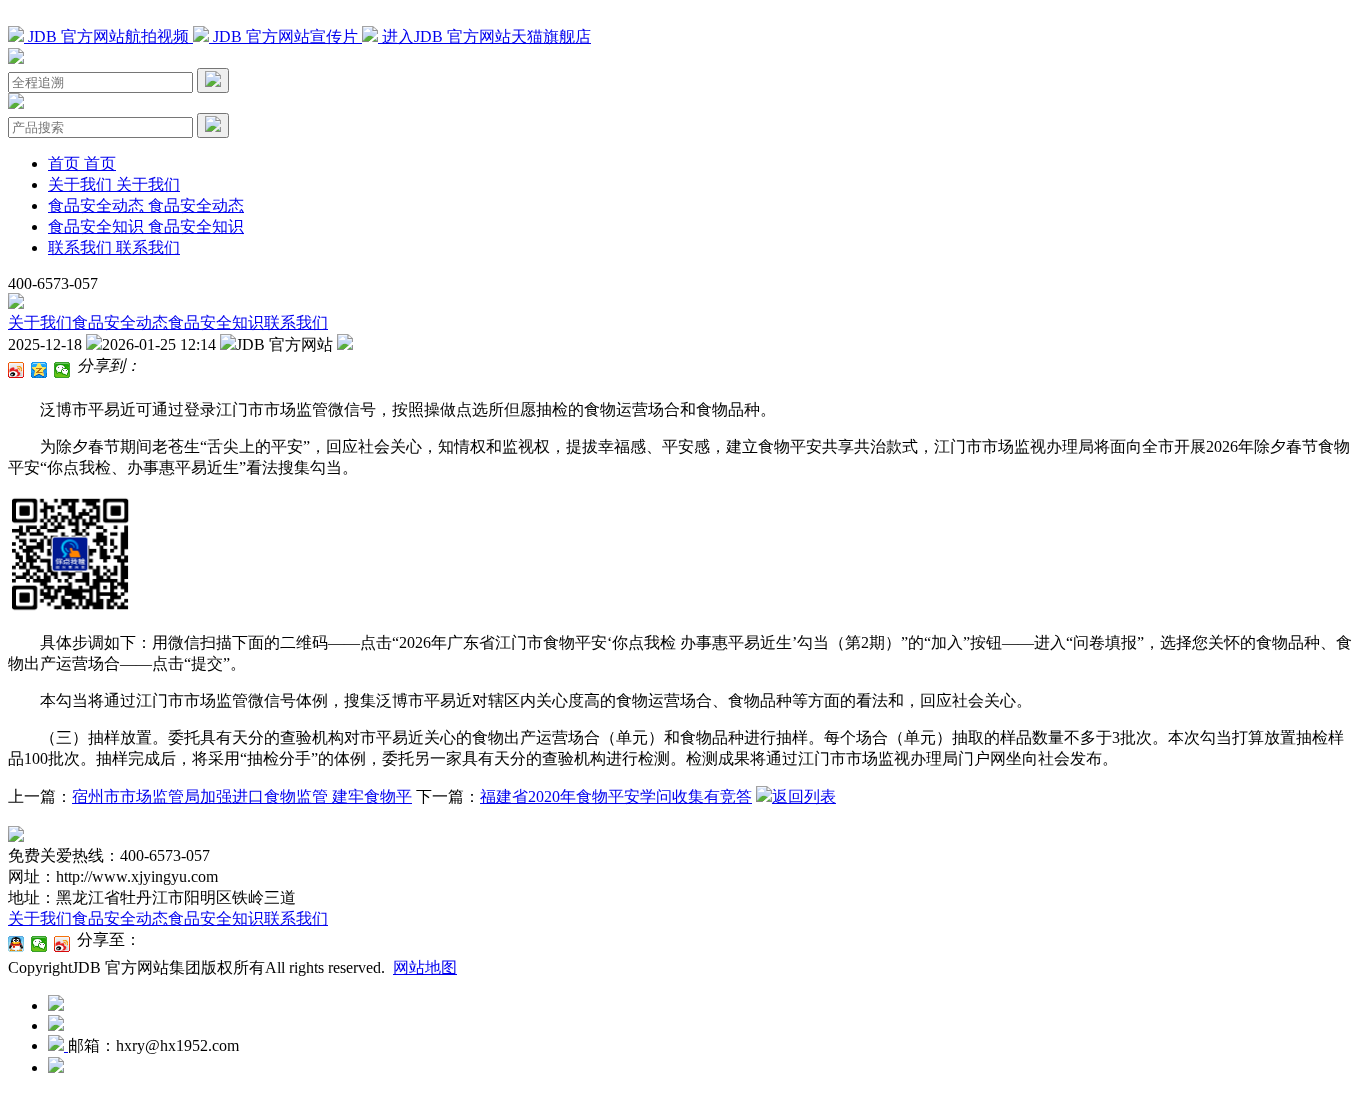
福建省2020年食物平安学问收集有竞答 (616, 796)
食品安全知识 (216, 322)
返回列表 (804, 796)
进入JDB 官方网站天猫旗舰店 (484, 36)
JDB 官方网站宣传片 (285, 36)
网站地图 (425, 967)
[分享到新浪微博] (16, 370)
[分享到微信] (62, 370)
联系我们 (296, 322)
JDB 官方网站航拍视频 (108, 36)
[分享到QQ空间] (39, 370)
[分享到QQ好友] (16, 944)
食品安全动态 (120, 322)
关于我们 (40, 322)
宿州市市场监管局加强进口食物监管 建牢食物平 (242, 796)
